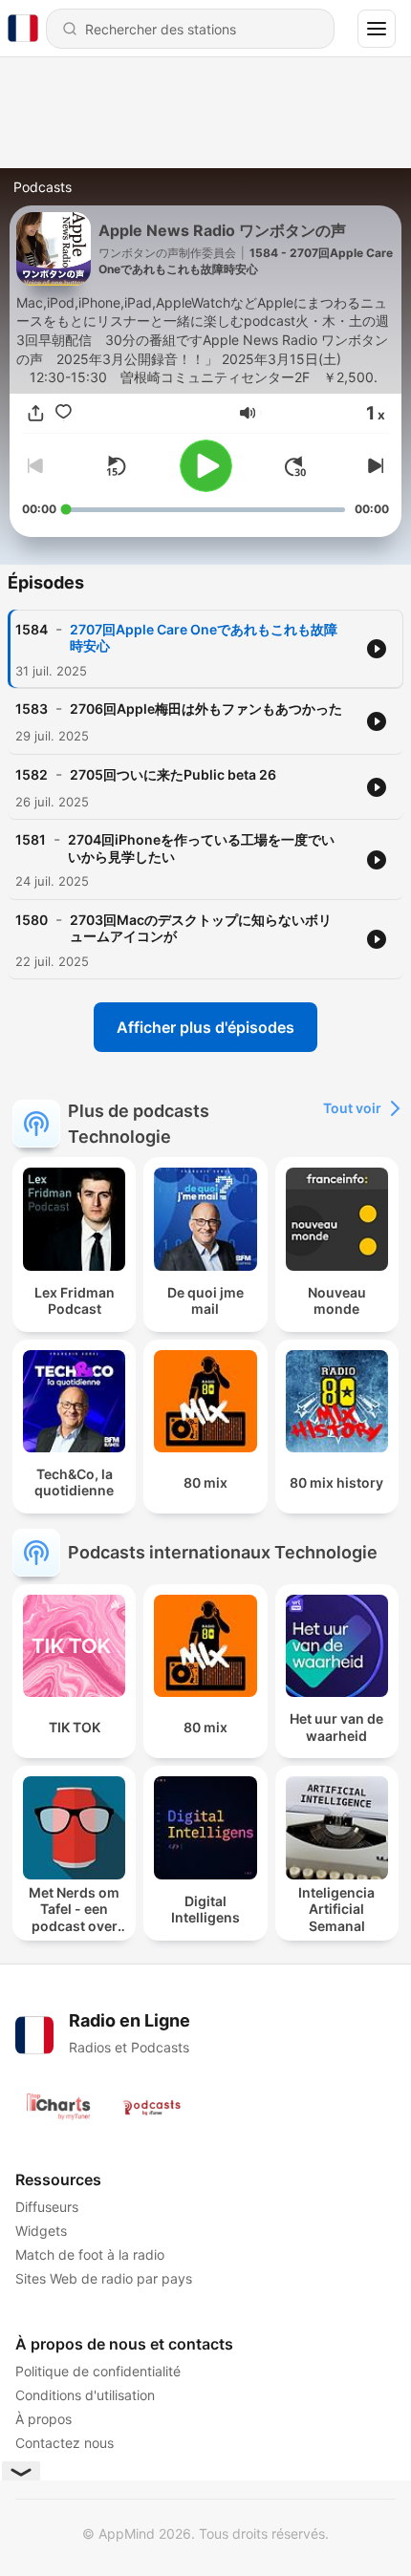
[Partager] (36, 413)
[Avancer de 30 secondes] (295, 466)
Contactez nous (65, 2443)
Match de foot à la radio (90, 2254)
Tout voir (352, 1108)
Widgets (41, 2231)
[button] (248, 413)
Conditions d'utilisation (85, 2395)
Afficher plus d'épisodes (205, 1027)
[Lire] (206, 466)
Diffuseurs (47, 2207)
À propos (43, 2419)
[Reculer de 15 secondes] (116, 466)
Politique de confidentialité (98, 2371)
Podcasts (43, 187)
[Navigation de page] (377, 29)
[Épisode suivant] (374, 466)
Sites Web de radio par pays (104, 2278)
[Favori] (64, 413)
